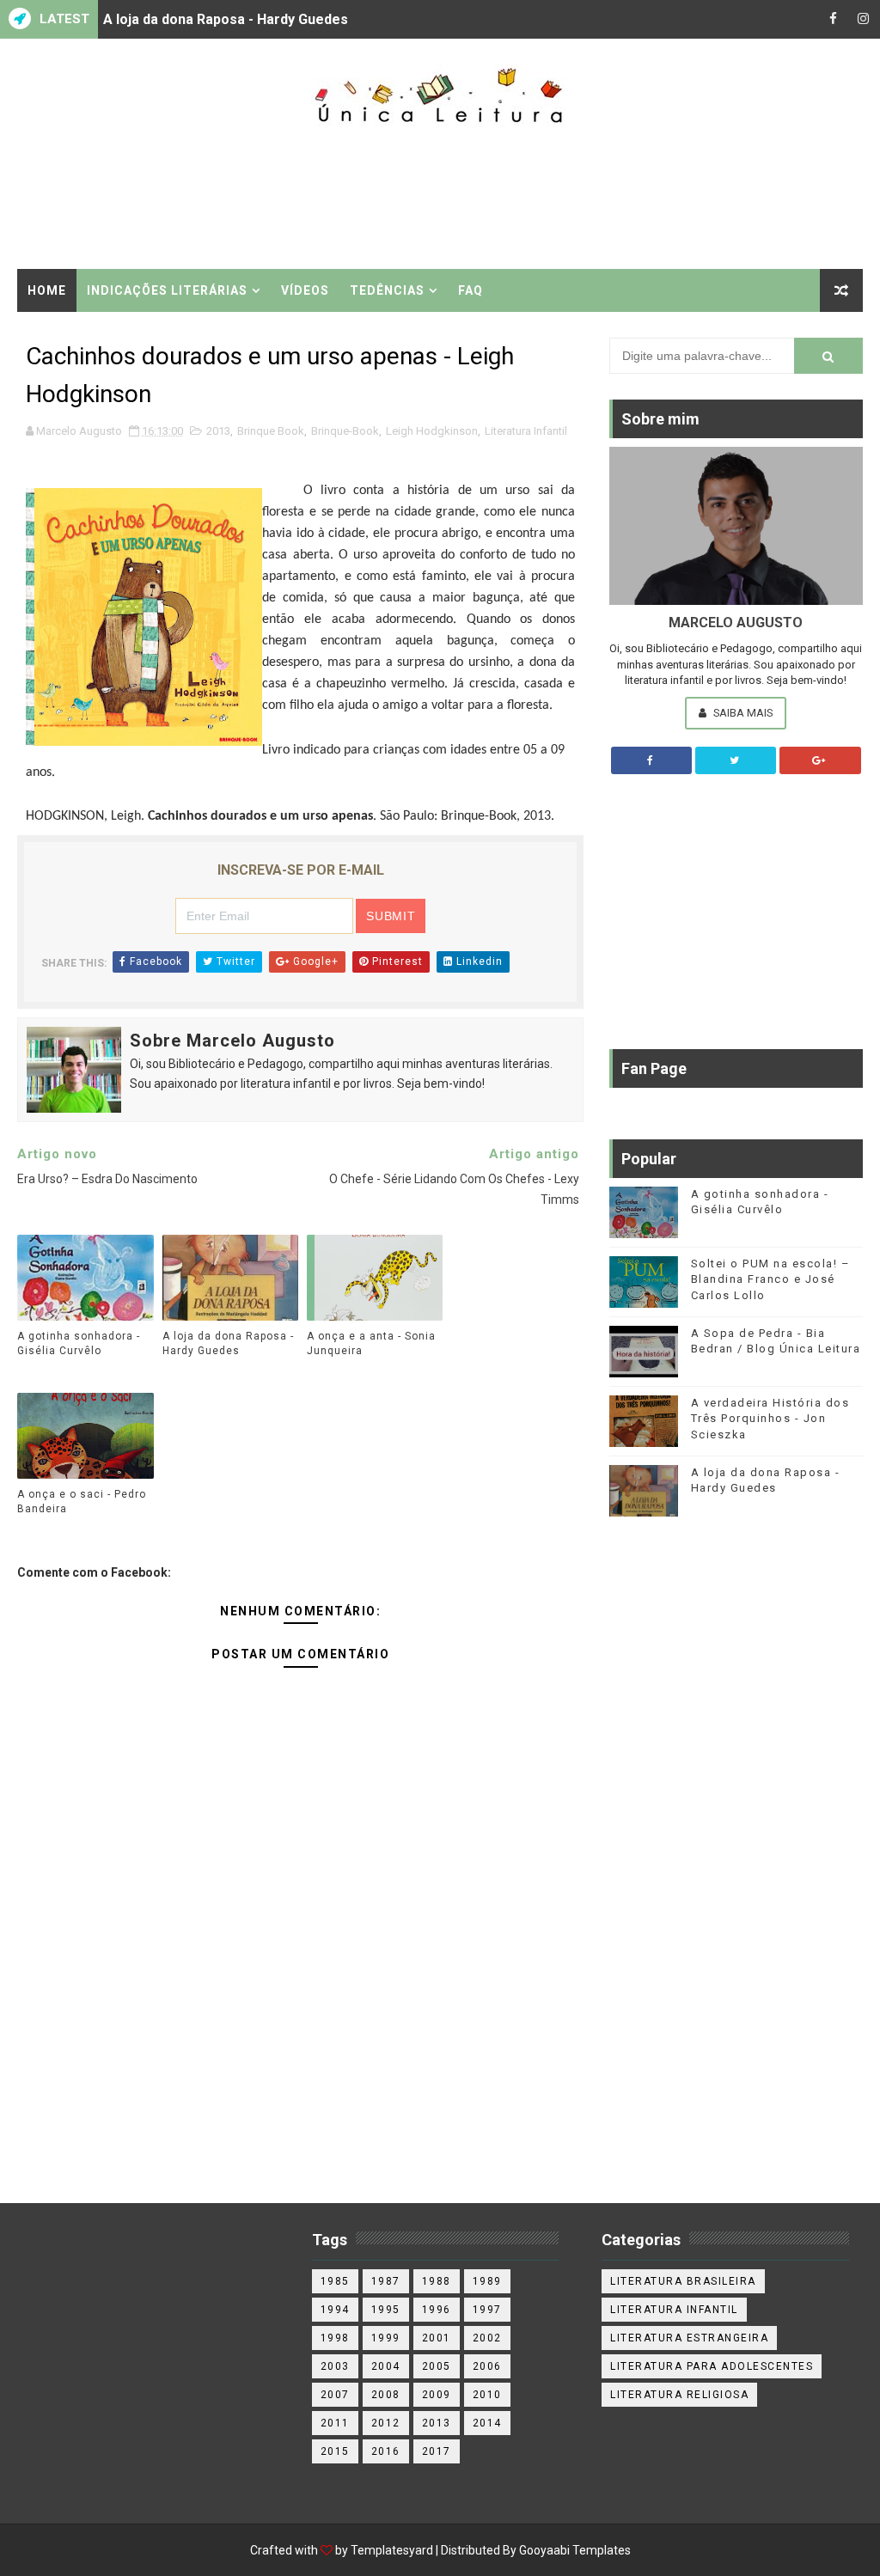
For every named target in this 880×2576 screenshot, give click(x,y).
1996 (437, 2310)
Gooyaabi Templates (575, 2550)
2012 (386, 2423)
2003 (335, 2366)
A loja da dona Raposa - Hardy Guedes (226, 19)
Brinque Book (271, 431)
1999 (386, 2338)
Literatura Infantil (526, 431)
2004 (386, 2366)
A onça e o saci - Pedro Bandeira (82, 1502)
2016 (386, 2451)
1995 (386, 2310)
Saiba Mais (742, 713)
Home (47, 290)
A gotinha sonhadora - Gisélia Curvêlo (79, 1343)
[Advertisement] (440, 199)
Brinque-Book (345, 431)
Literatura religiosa (679, 2395)
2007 (335, 2395)
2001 (437, 2338)
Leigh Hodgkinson (432, 431)
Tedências (387, 290)
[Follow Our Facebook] (651, 760)
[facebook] (833, 19)
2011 (335, 2423)
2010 (487, 2395)
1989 (487, 2281)
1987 (386, 2281)
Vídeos (305, 290)
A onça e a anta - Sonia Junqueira (371, 1343)
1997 (487, 2310)
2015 (335, 2451)
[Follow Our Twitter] (736, 760)
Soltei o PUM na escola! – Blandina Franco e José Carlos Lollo (771, 1279)
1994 (335, 2310)
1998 (335, 2338)
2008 (386, 2395)
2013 (218, 431)
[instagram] (863, 19)
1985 (335, 2281)
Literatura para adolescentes (712, 2366)
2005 (437, 2366)
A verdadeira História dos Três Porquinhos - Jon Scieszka (770, 1418)
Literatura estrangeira (689, 2338)
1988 (437, 2281)
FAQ (471, 290)
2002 (487, 2338)
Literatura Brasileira (683, 2281)
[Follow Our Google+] (820, 760)
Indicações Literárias (167, 290)
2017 (437, 2451)
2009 (437, 2395)
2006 (487, 2366)
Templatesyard (392, 2550)
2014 (487, 2423)
